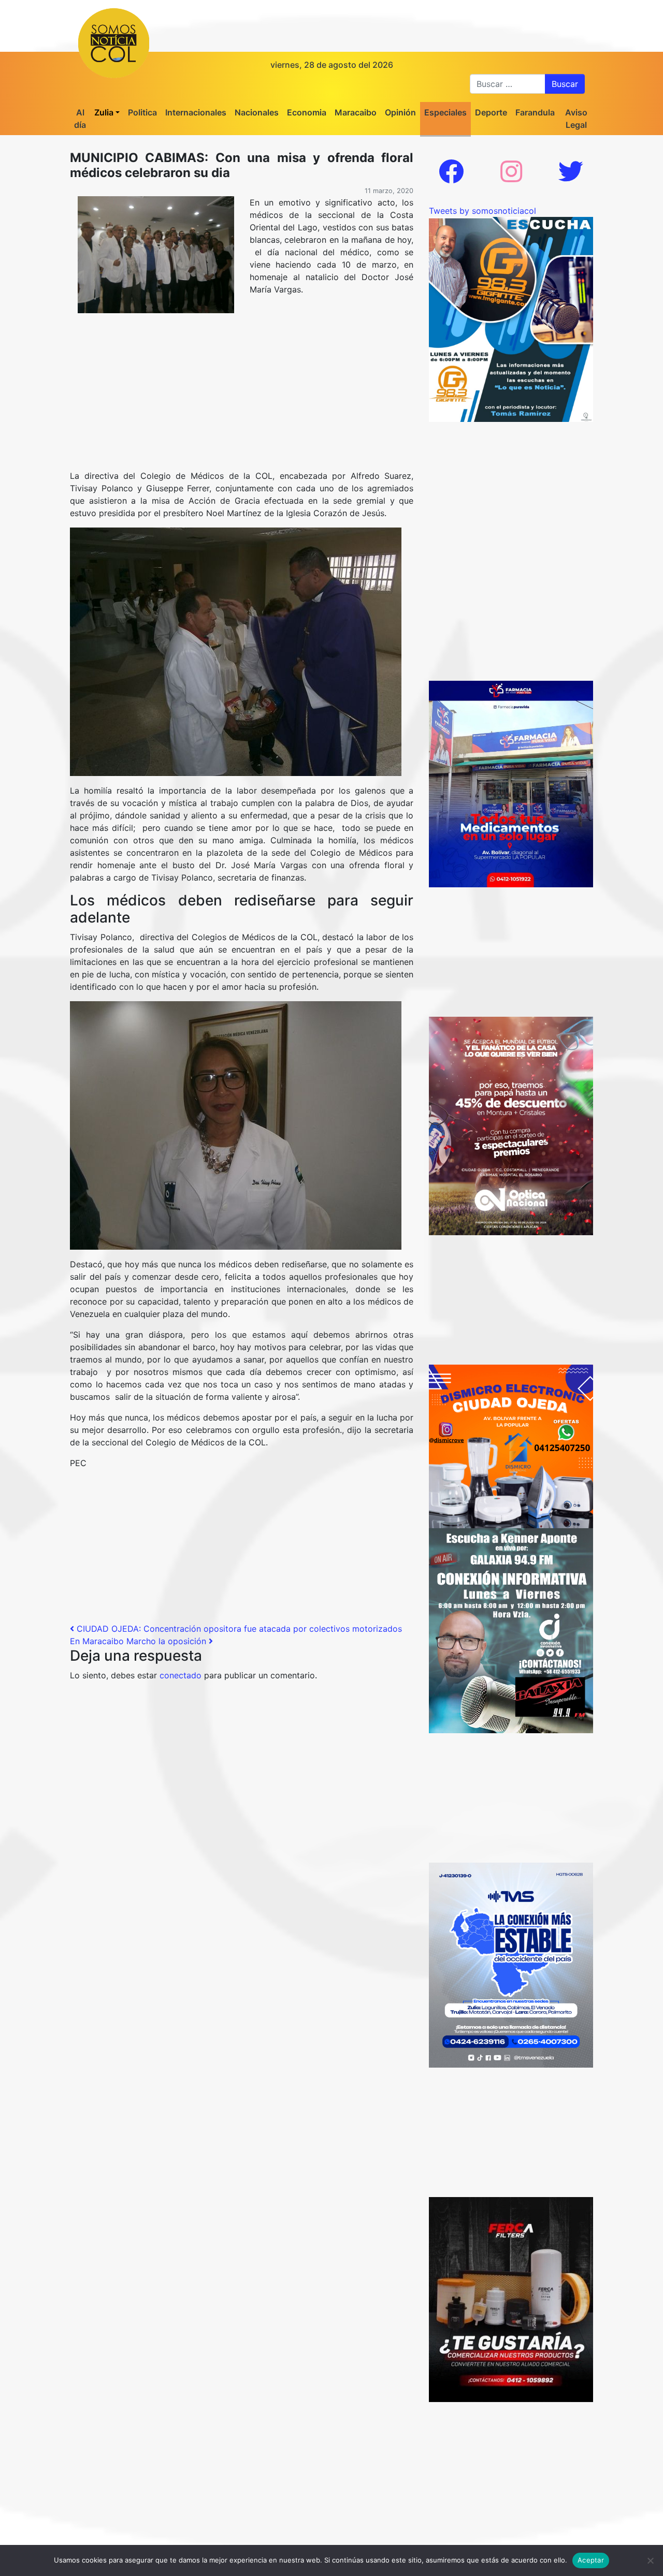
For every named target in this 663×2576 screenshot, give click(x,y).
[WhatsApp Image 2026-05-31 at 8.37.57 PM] (511, 1125)
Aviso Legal (576, 119)
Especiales (445, 112)
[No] (650, 2560)
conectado (181, 1675)
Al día (80, 119)
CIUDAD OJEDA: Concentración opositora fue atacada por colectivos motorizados (238, 1629)
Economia (307, 112)
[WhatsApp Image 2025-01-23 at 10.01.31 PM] (511, 2299)
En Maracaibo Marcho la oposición (139, 1641)
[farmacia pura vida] (511, 783)
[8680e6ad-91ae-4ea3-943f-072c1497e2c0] (511, 318)
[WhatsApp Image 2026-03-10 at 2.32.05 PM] (511, 1964)
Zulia (104, 112)
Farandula (535, 112)
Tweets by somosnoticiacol (482, 211)
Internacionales (196, 112)
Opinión (400, 112)
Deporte (491, 112)
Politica (142, 112)
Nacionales (257, 112)
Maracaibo (356, 112)
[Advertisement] (242, 393)
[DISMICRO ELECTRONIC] (511, 1445)
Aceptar (591, 2560)
